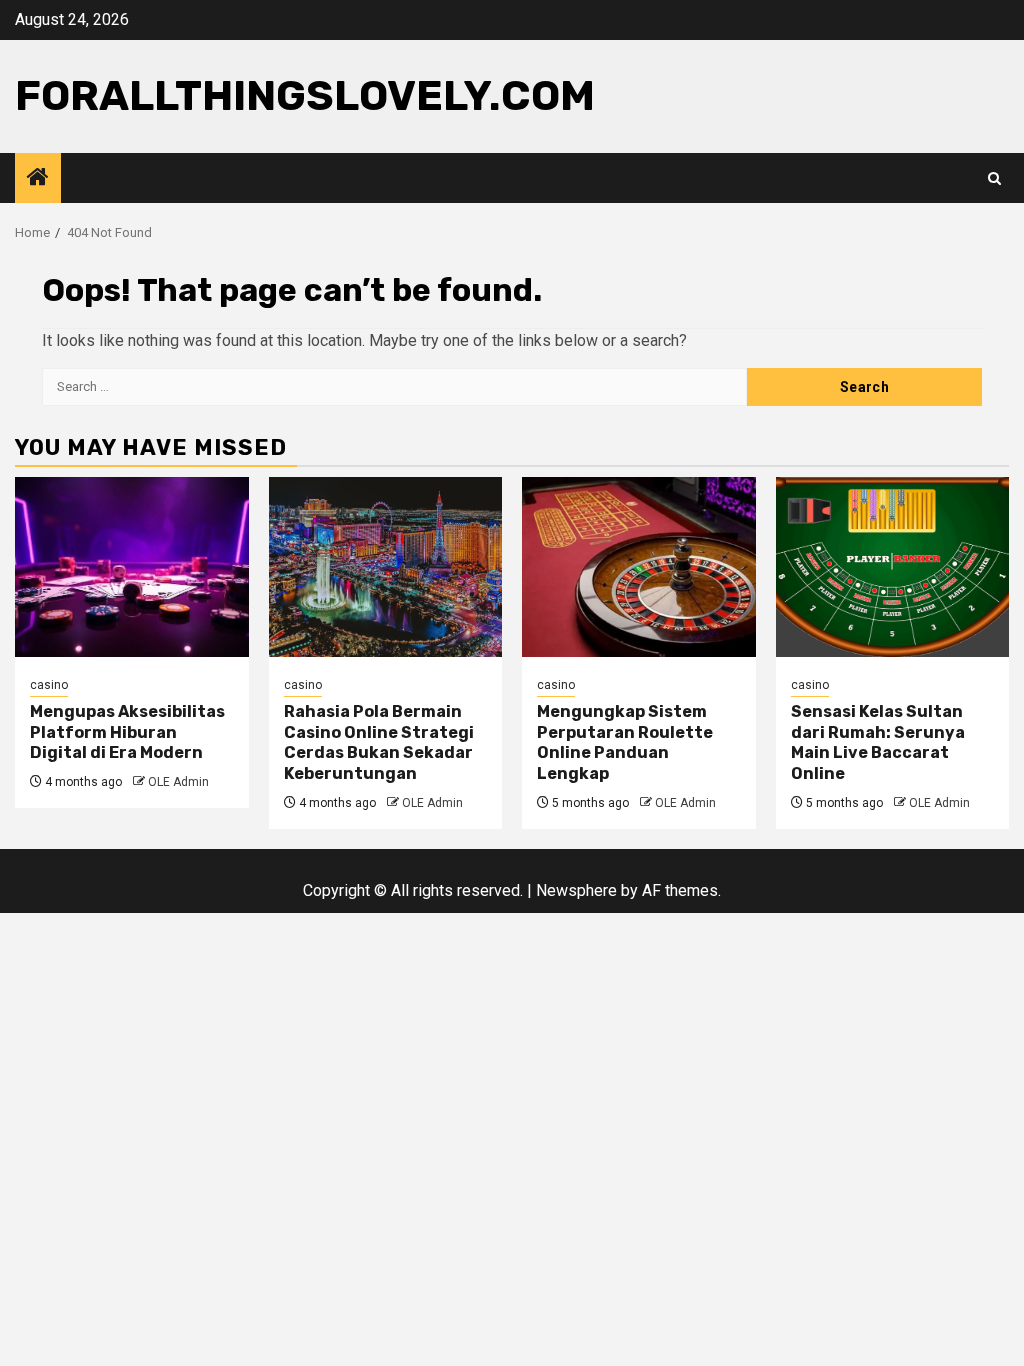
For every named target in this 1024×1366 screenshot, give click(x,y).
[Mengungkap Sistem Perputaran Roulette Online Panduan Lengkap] (639, 567)
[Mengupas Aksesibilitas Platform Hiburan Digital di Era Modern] (132, 567)
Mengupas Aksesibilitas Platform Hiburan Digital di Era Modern (127, 732)
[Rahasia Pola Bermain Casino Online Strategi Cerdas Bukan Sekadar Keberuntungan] (386, 567)
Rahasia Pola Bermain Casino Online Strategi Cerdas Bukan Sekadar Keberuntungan (379, 742)
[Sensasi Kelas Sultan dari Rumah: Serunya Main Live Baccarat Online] (893, 567)
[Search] (994, 178)
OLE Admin (178, 782)
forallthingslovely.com (305, 96)
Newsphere (576, 890)
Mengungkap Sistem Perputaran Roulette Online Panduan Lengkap (625, 742)
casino (49, 685)
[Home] (38, 179)
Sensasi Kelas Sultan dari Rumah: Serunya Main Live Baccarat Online (878, 742)
